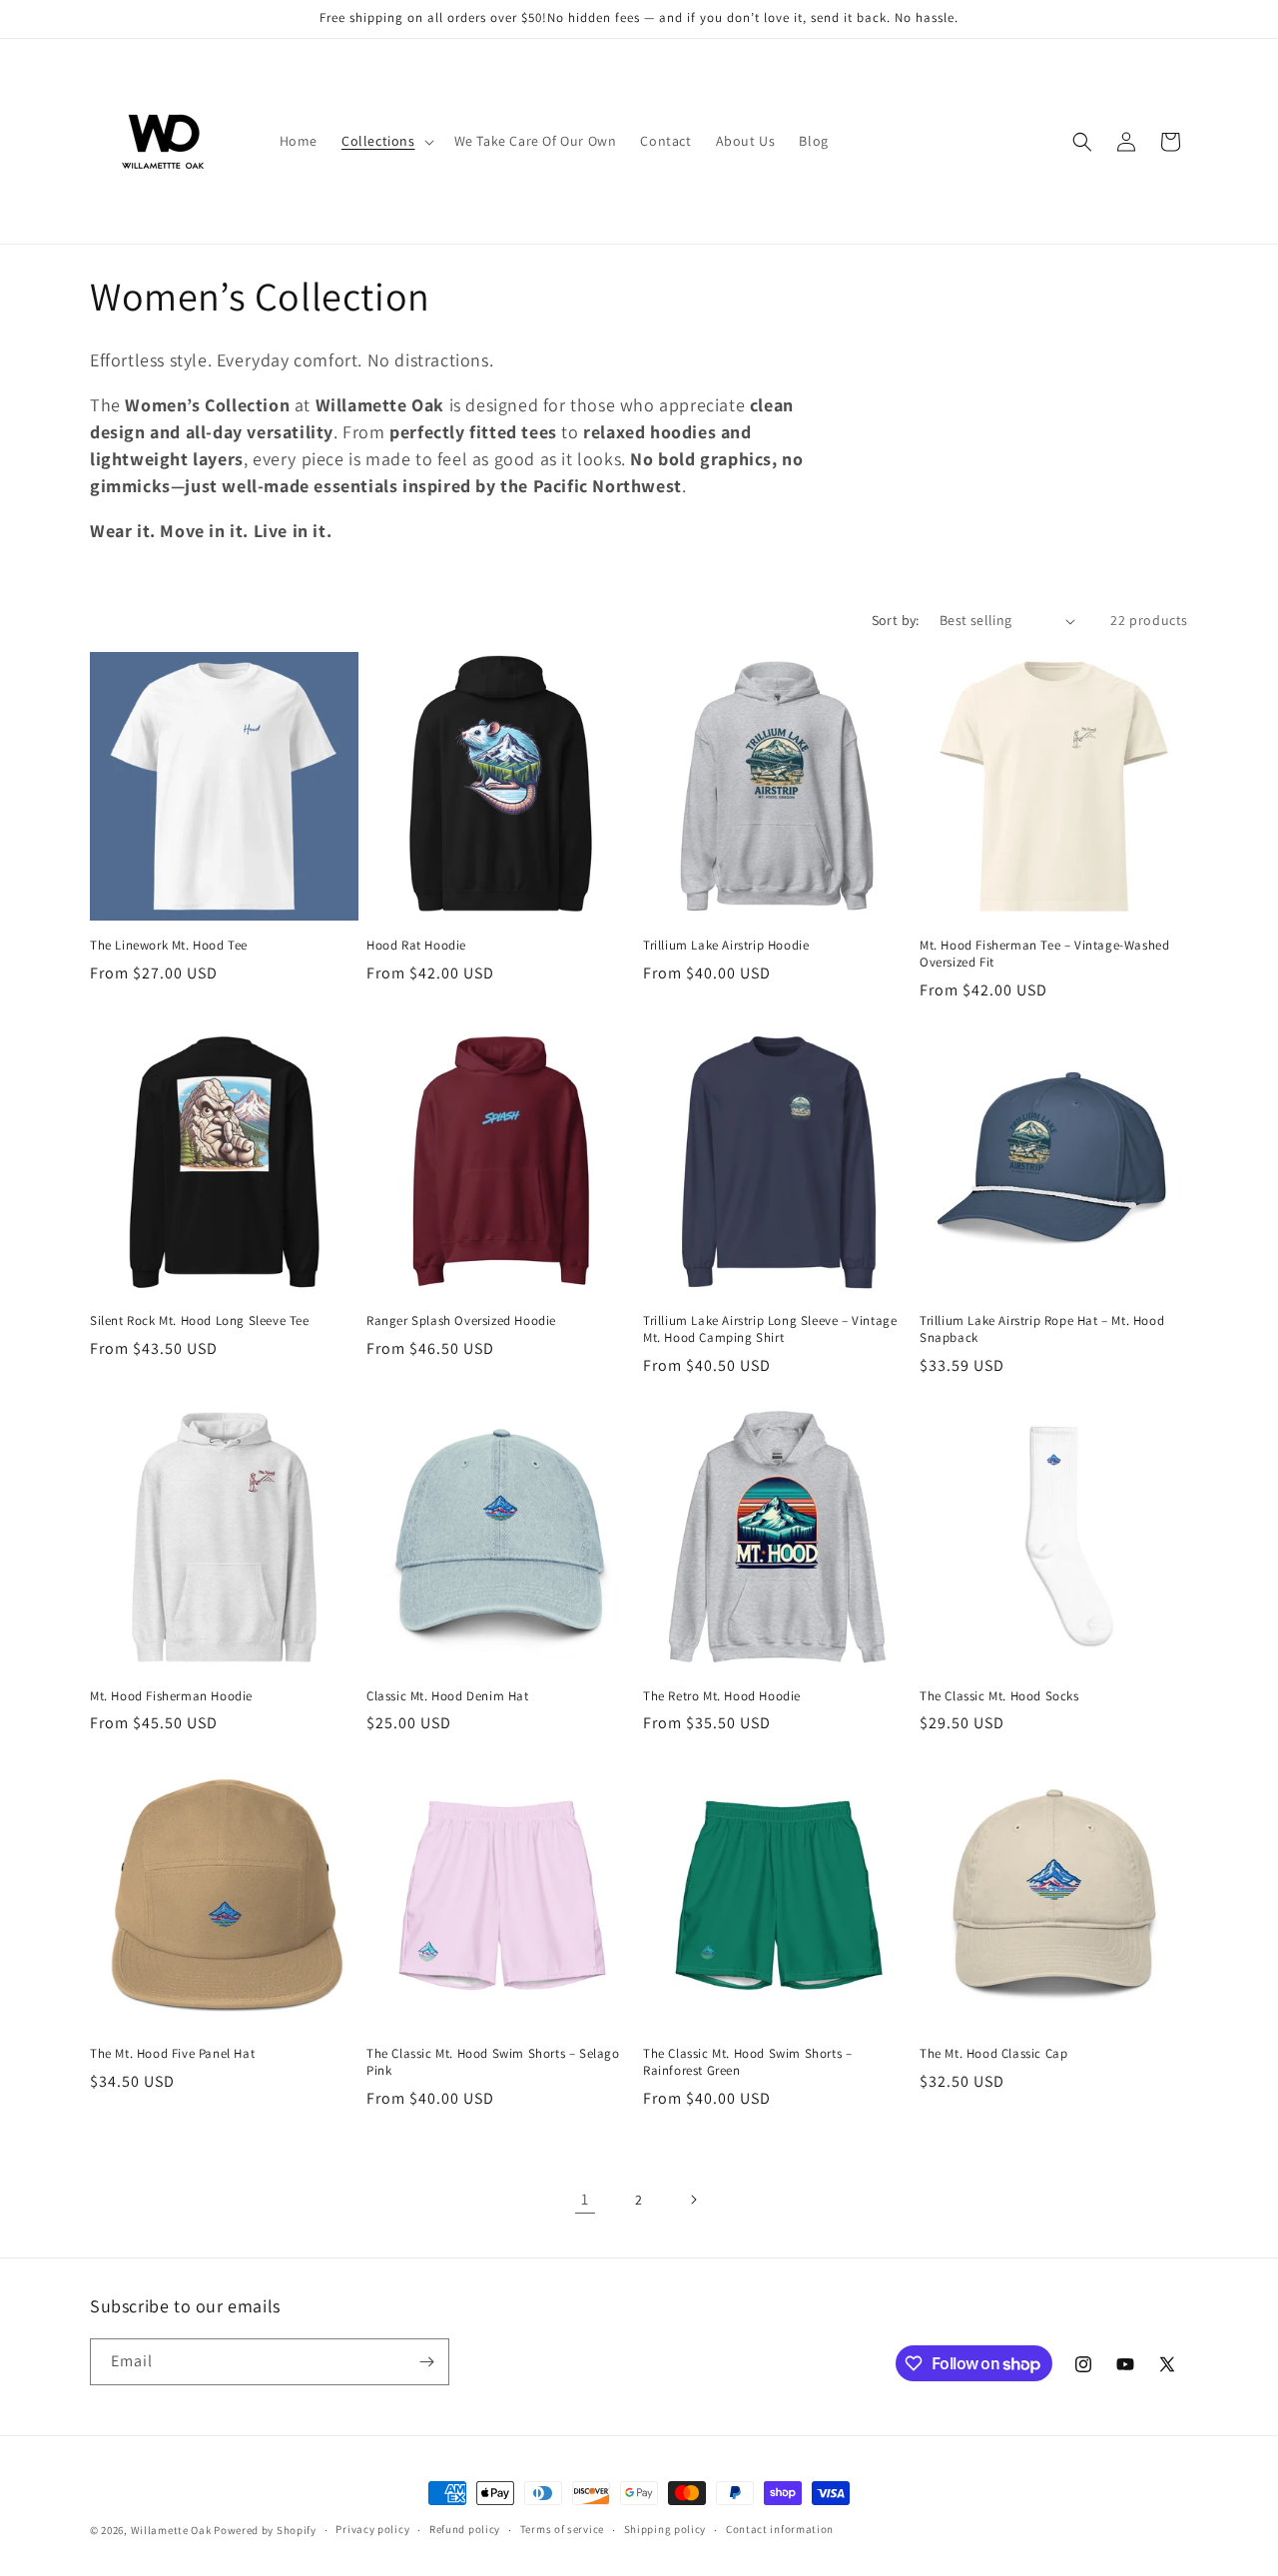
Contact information (780, 2529)
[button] (386, 141)
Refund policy (465, 2529)
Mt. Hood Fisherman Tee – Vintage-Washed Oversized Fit (1044, 954)
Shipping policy (665, 2529)
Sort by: (896, 620)
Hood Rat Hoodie (416, 946)
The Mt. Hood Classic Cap (993, 2054)
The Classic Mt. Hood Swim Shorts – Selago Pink (493, 2062)
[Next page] (693, 2200)
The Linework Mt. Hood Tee (169, 946)
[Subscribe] (426, 2362)
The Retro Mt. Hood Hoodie (722, 1696)
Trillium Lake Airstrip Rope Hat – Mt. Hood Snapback (1042, 1329)
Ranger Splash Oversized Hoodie (461, 1321)
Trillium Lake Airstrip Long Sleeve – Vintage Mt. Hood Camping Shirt (770, 1329)
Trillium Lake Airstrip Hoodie (726, 946)
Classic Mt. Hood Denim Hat (448, 1696)
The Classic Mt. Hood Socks (999, 1696)
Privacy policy (372, 2529)
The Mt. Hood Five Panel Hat (172, 2054)
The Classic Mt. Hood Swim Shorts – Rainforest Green (747, 2062)
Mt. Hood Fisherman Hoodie (171, 1696)
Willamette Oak (171, 2530)
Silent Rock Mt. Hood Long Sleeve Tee (200, 1321)
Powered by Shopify (265, 2530)
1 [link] (585, 2199)
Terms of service (562, 2529)
